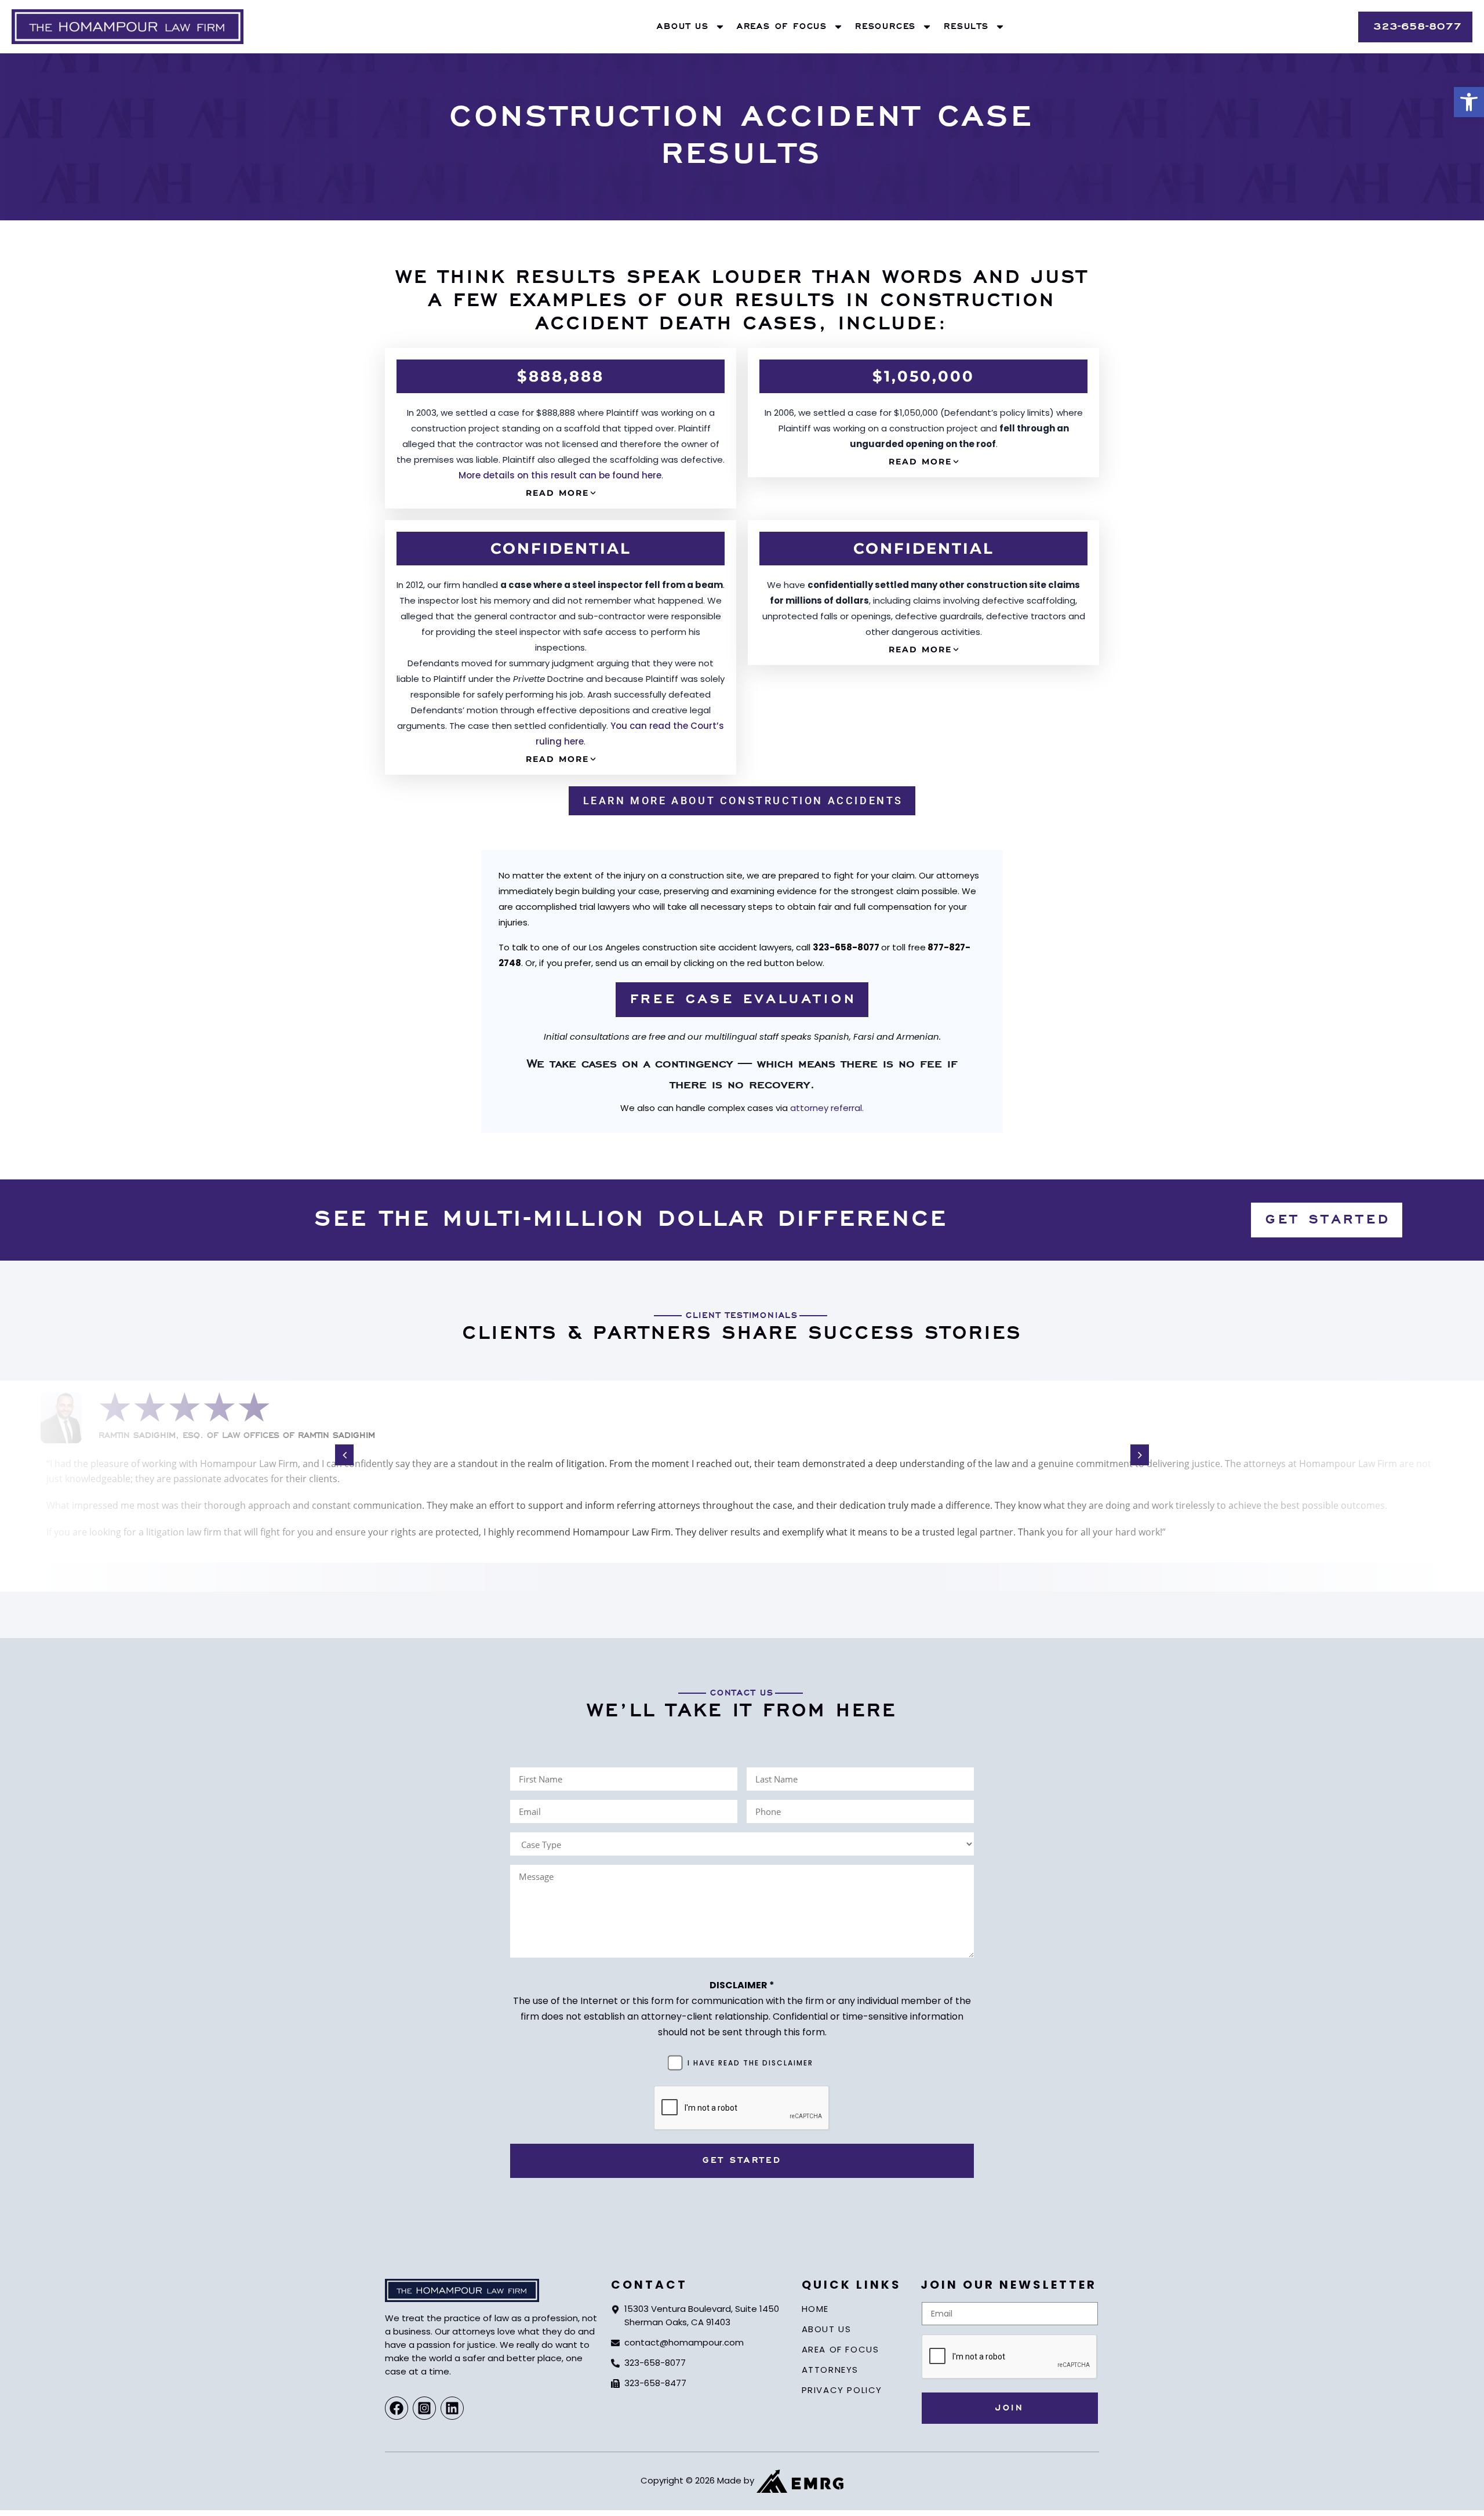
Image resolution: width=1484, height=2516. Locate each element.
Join (1010, 2408)
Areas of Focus (782, 27)
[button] (1469, 102)
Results (966, 27)
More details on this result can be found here (560, 475)
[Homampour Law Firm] (128, 27)
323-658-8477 (655, 2383)
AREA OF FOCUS (841, 2349)
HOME (815, 2309)
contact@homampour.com (684, 2342)
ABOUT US (827, 2329)
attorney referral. (827, 1108)
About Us (683, 27)
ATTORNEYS (830, 2370)
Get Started (742, 2161)
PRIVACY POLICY (842, 2390)
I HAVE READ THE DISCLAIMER (750, 2063)
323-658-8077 (655, 2363)
